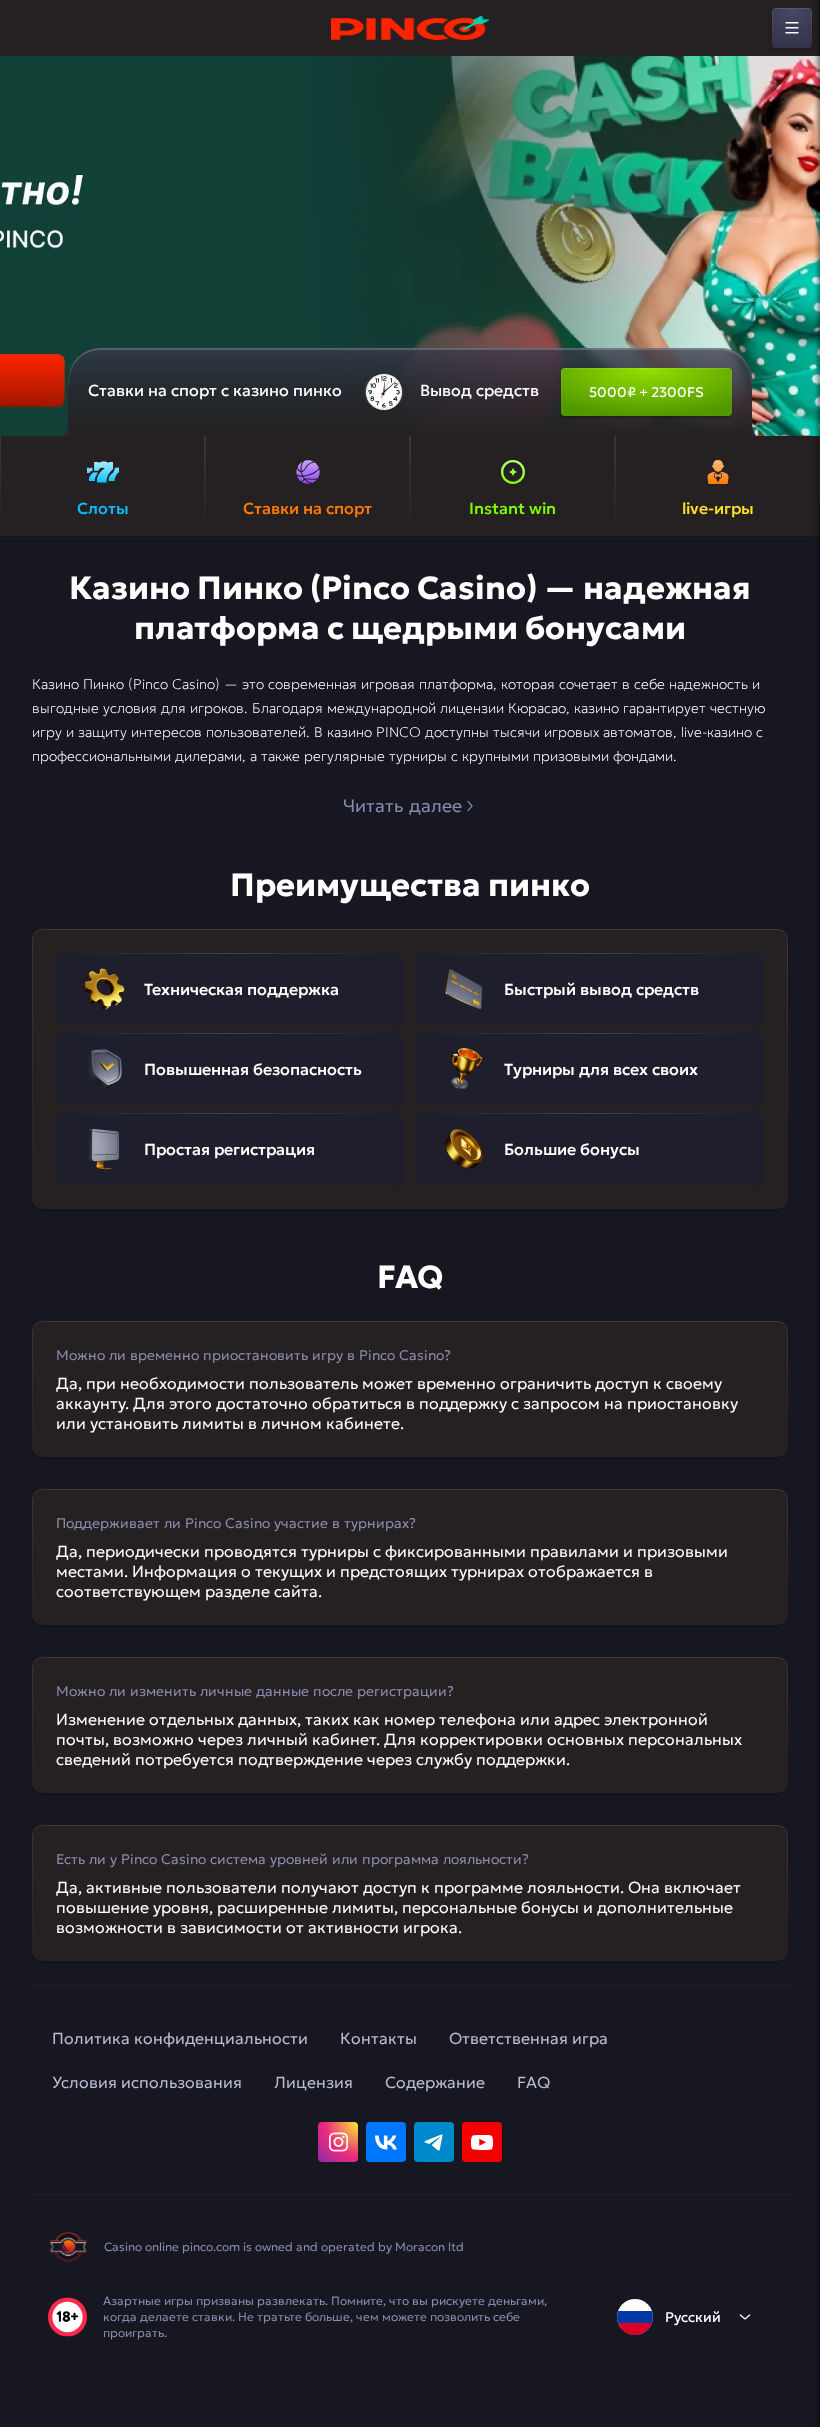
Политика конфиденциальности (180, 2038)
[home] (410, 28)
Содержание (435, 2082)
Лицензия (313, 2082)
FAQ (533, 2082)
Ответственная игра (528, 2038)
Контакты (378, 2038)
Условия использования (147, 2082)
